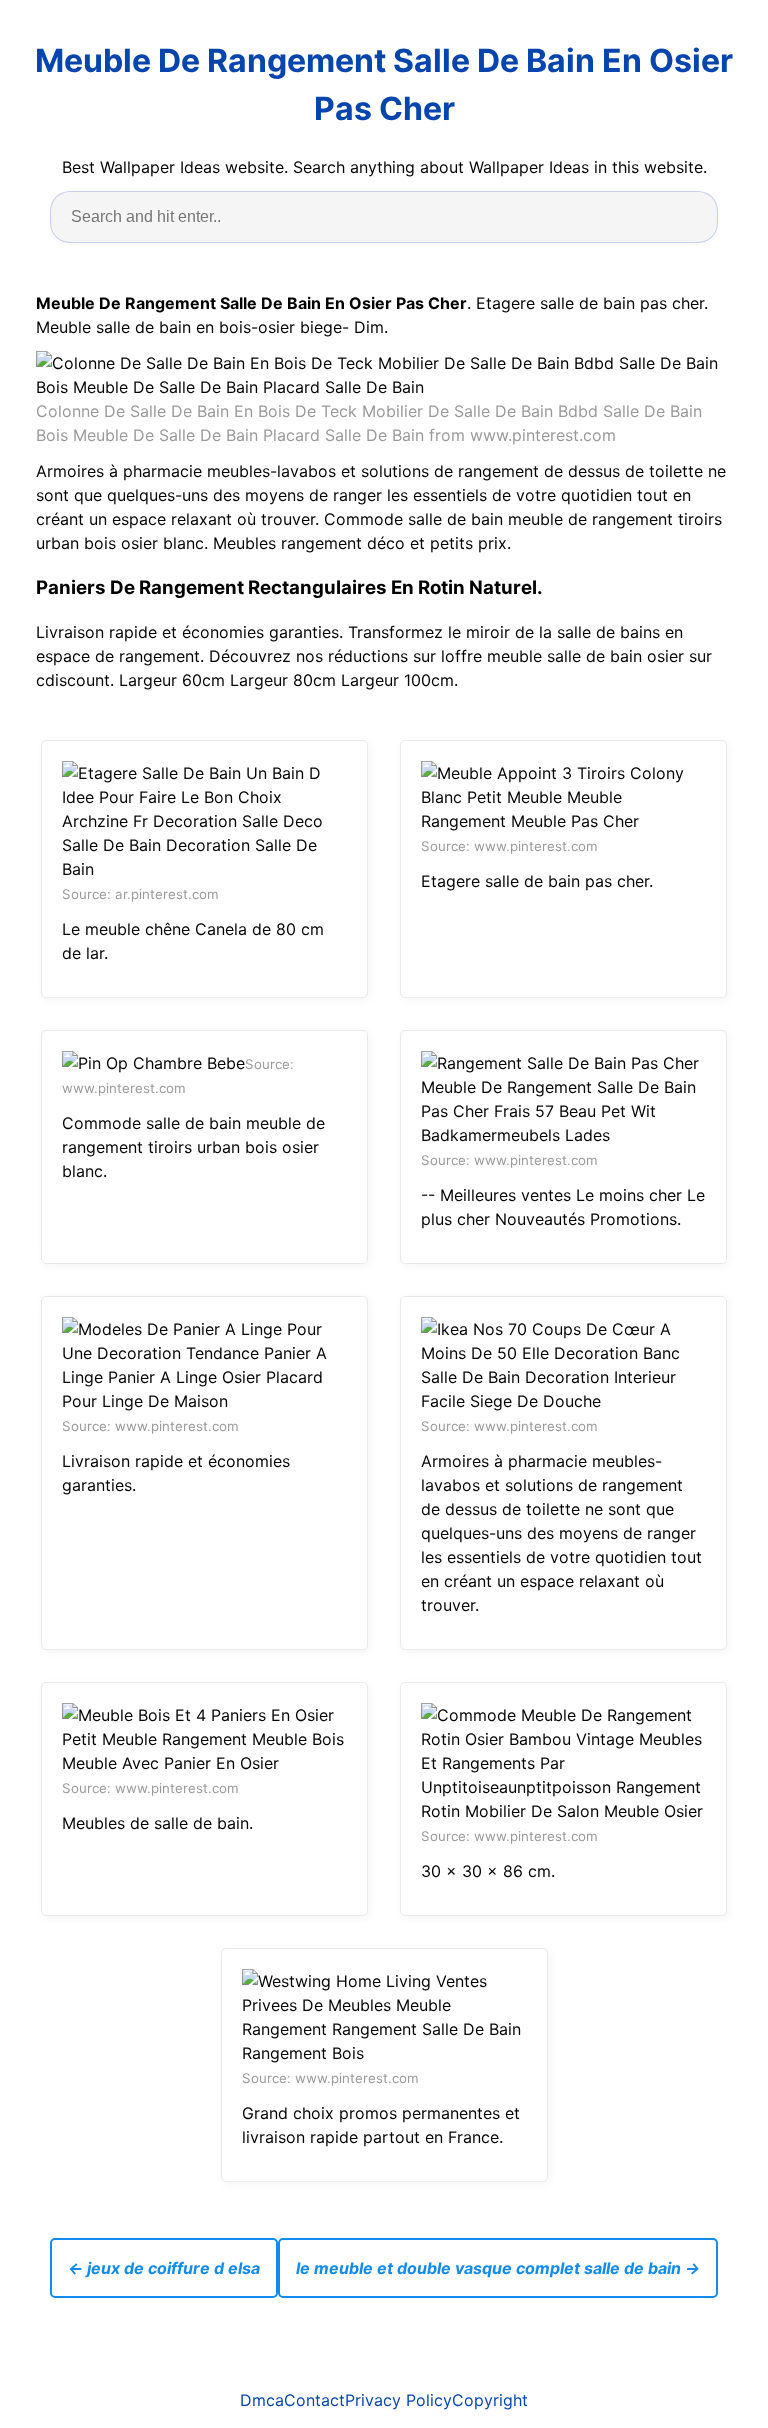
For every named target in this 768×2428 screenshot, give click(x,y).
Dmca (262, 2400)
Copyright (490, 2400)
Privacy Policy (398, 2400)
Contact (314, 2400)
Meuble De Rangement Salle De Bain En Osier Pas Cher (384, 84)
